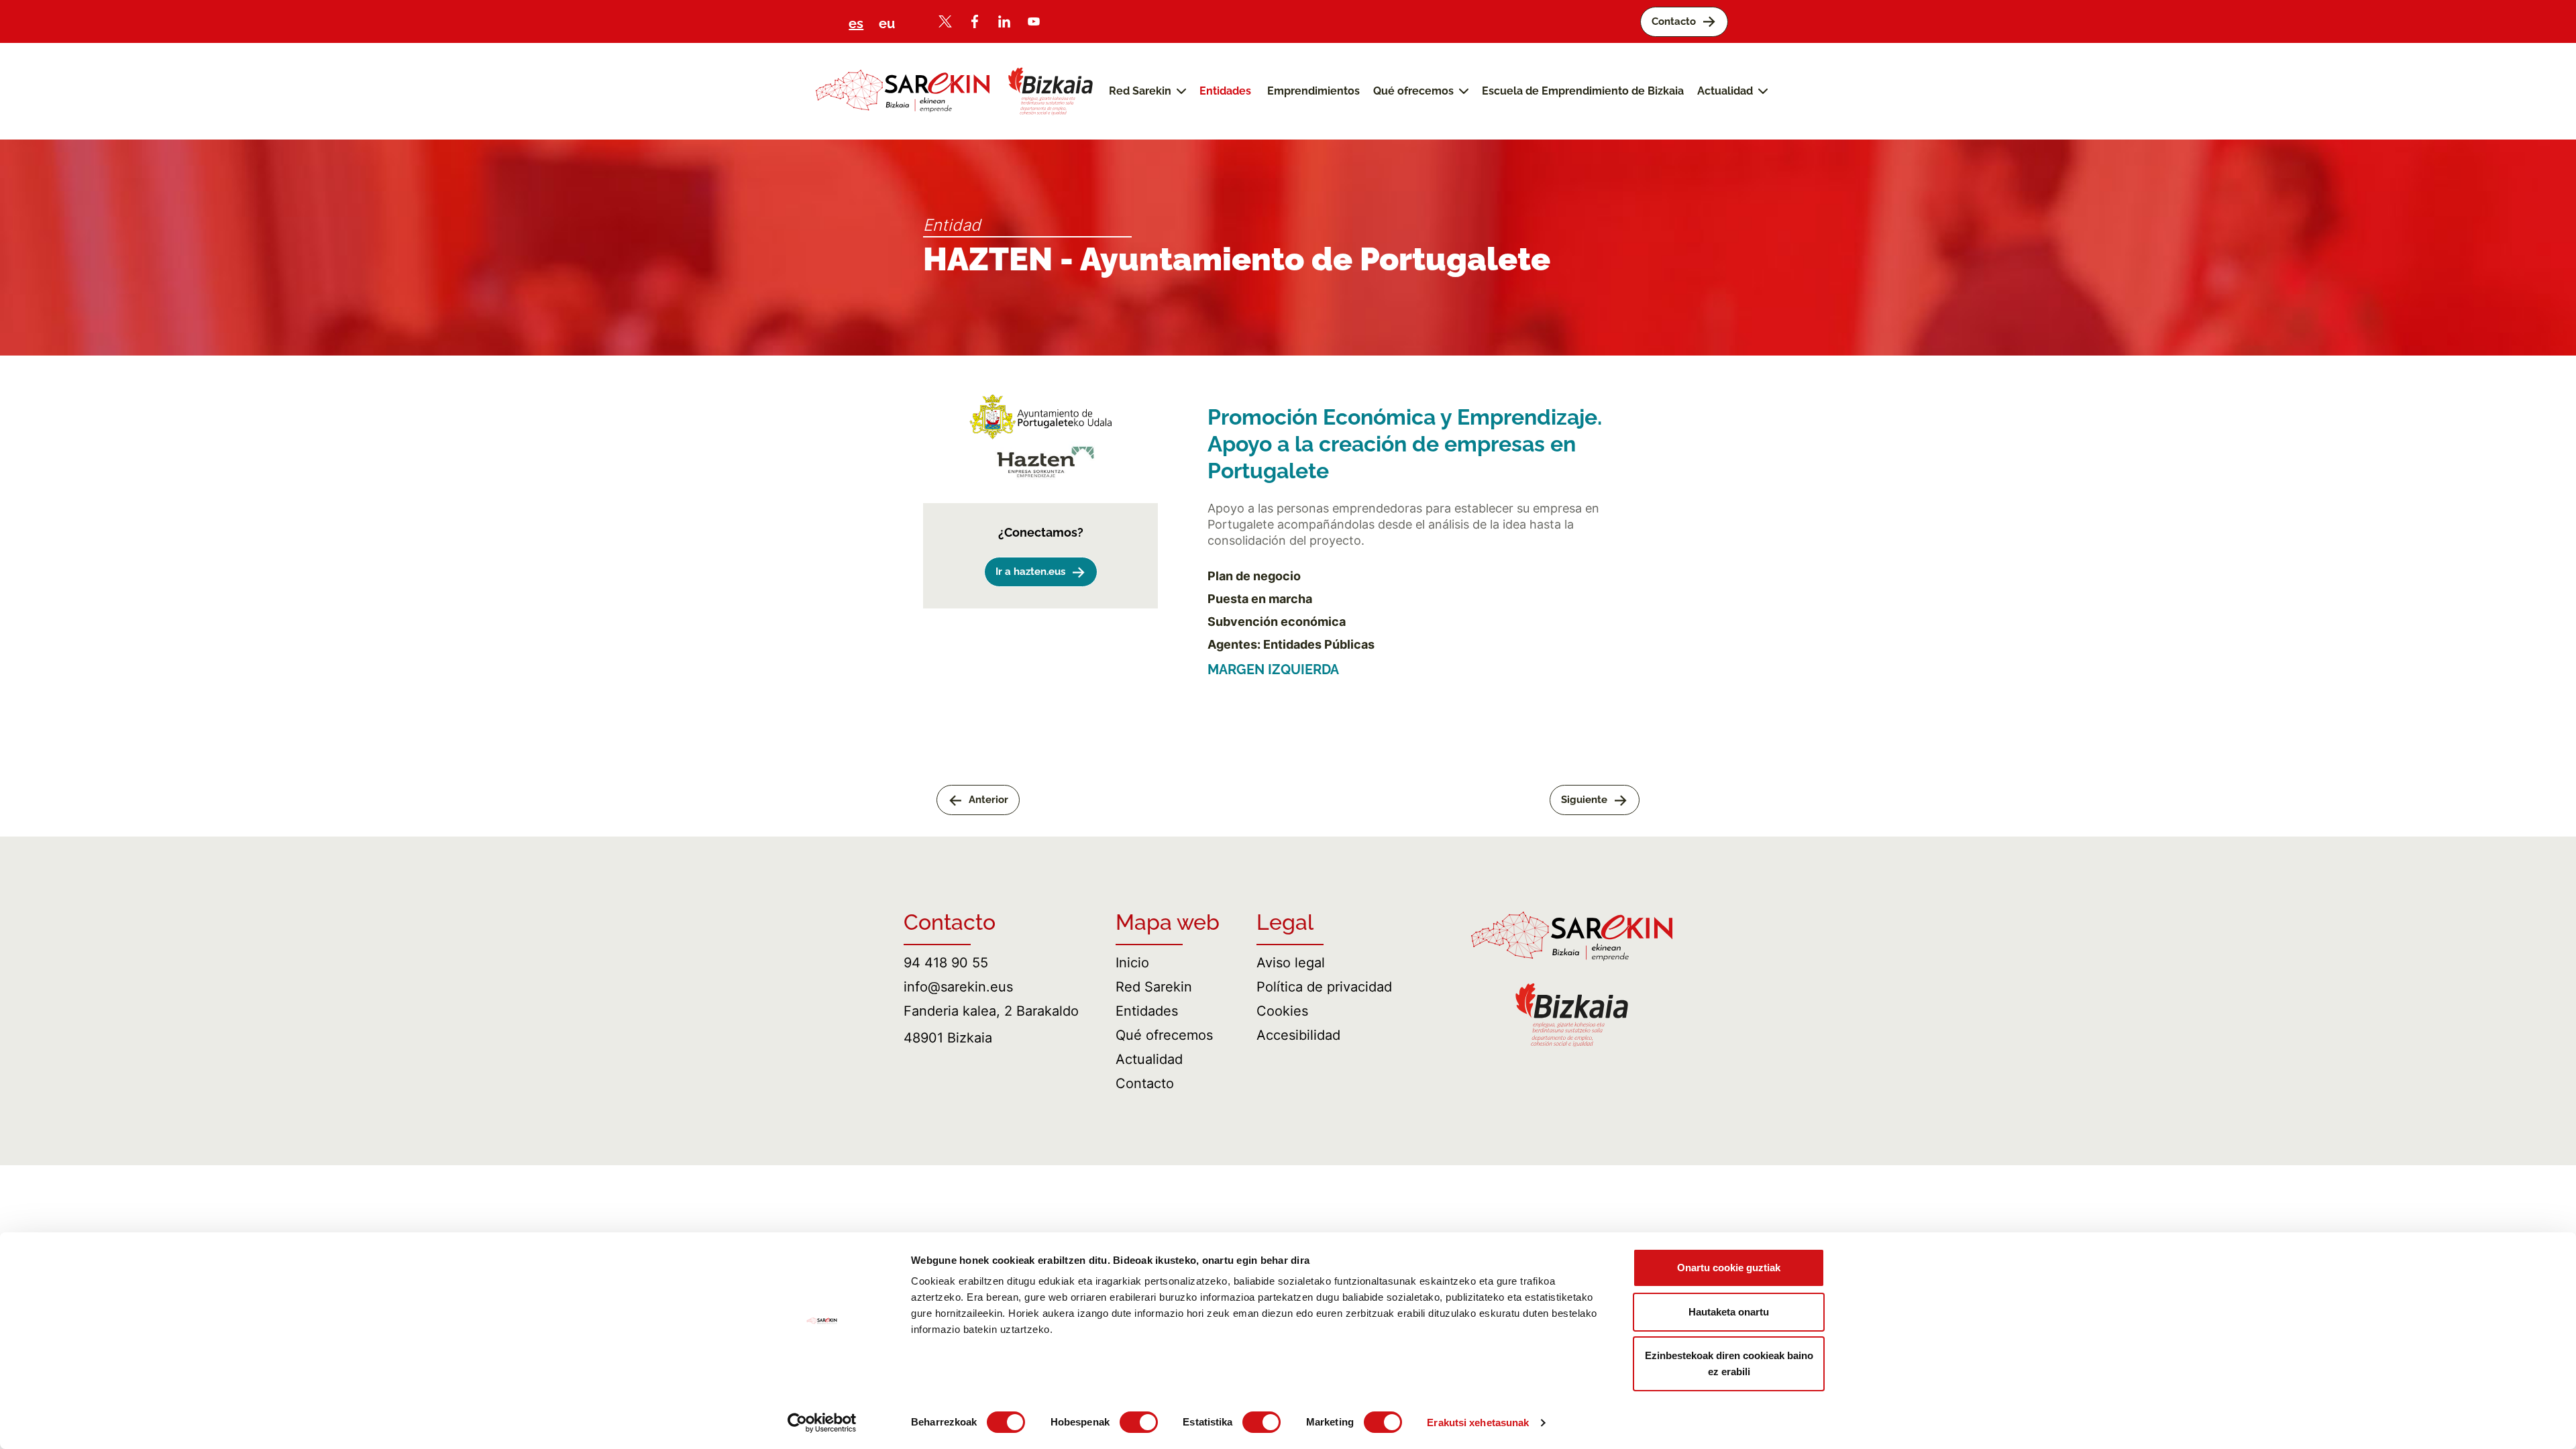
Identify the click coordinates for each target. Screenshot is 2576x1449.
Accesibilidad (1298, 1035)
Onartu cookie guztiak (1729, 1268)
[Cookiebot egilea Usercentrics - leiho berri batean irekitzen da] (822, 1423)
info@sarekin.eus (958, 987)
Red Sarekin (1154, 987)
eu (887, 23)
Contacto (1145, 1083)
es (856, 23)
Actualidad (1149, 1059)
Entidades (1147, 1011)
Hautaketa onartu (1729, 1312)
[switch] (1139, 1422)
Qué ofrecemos (1164, 1035)
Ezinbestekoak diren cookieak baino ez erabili (1729, 1363)
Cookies (1282, 1011)
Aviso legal (1291, 963)
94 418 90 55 (946, 963)
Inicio (1132, 963)
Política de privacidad (1324, 987)
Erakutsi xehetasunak (1478, 1423)
